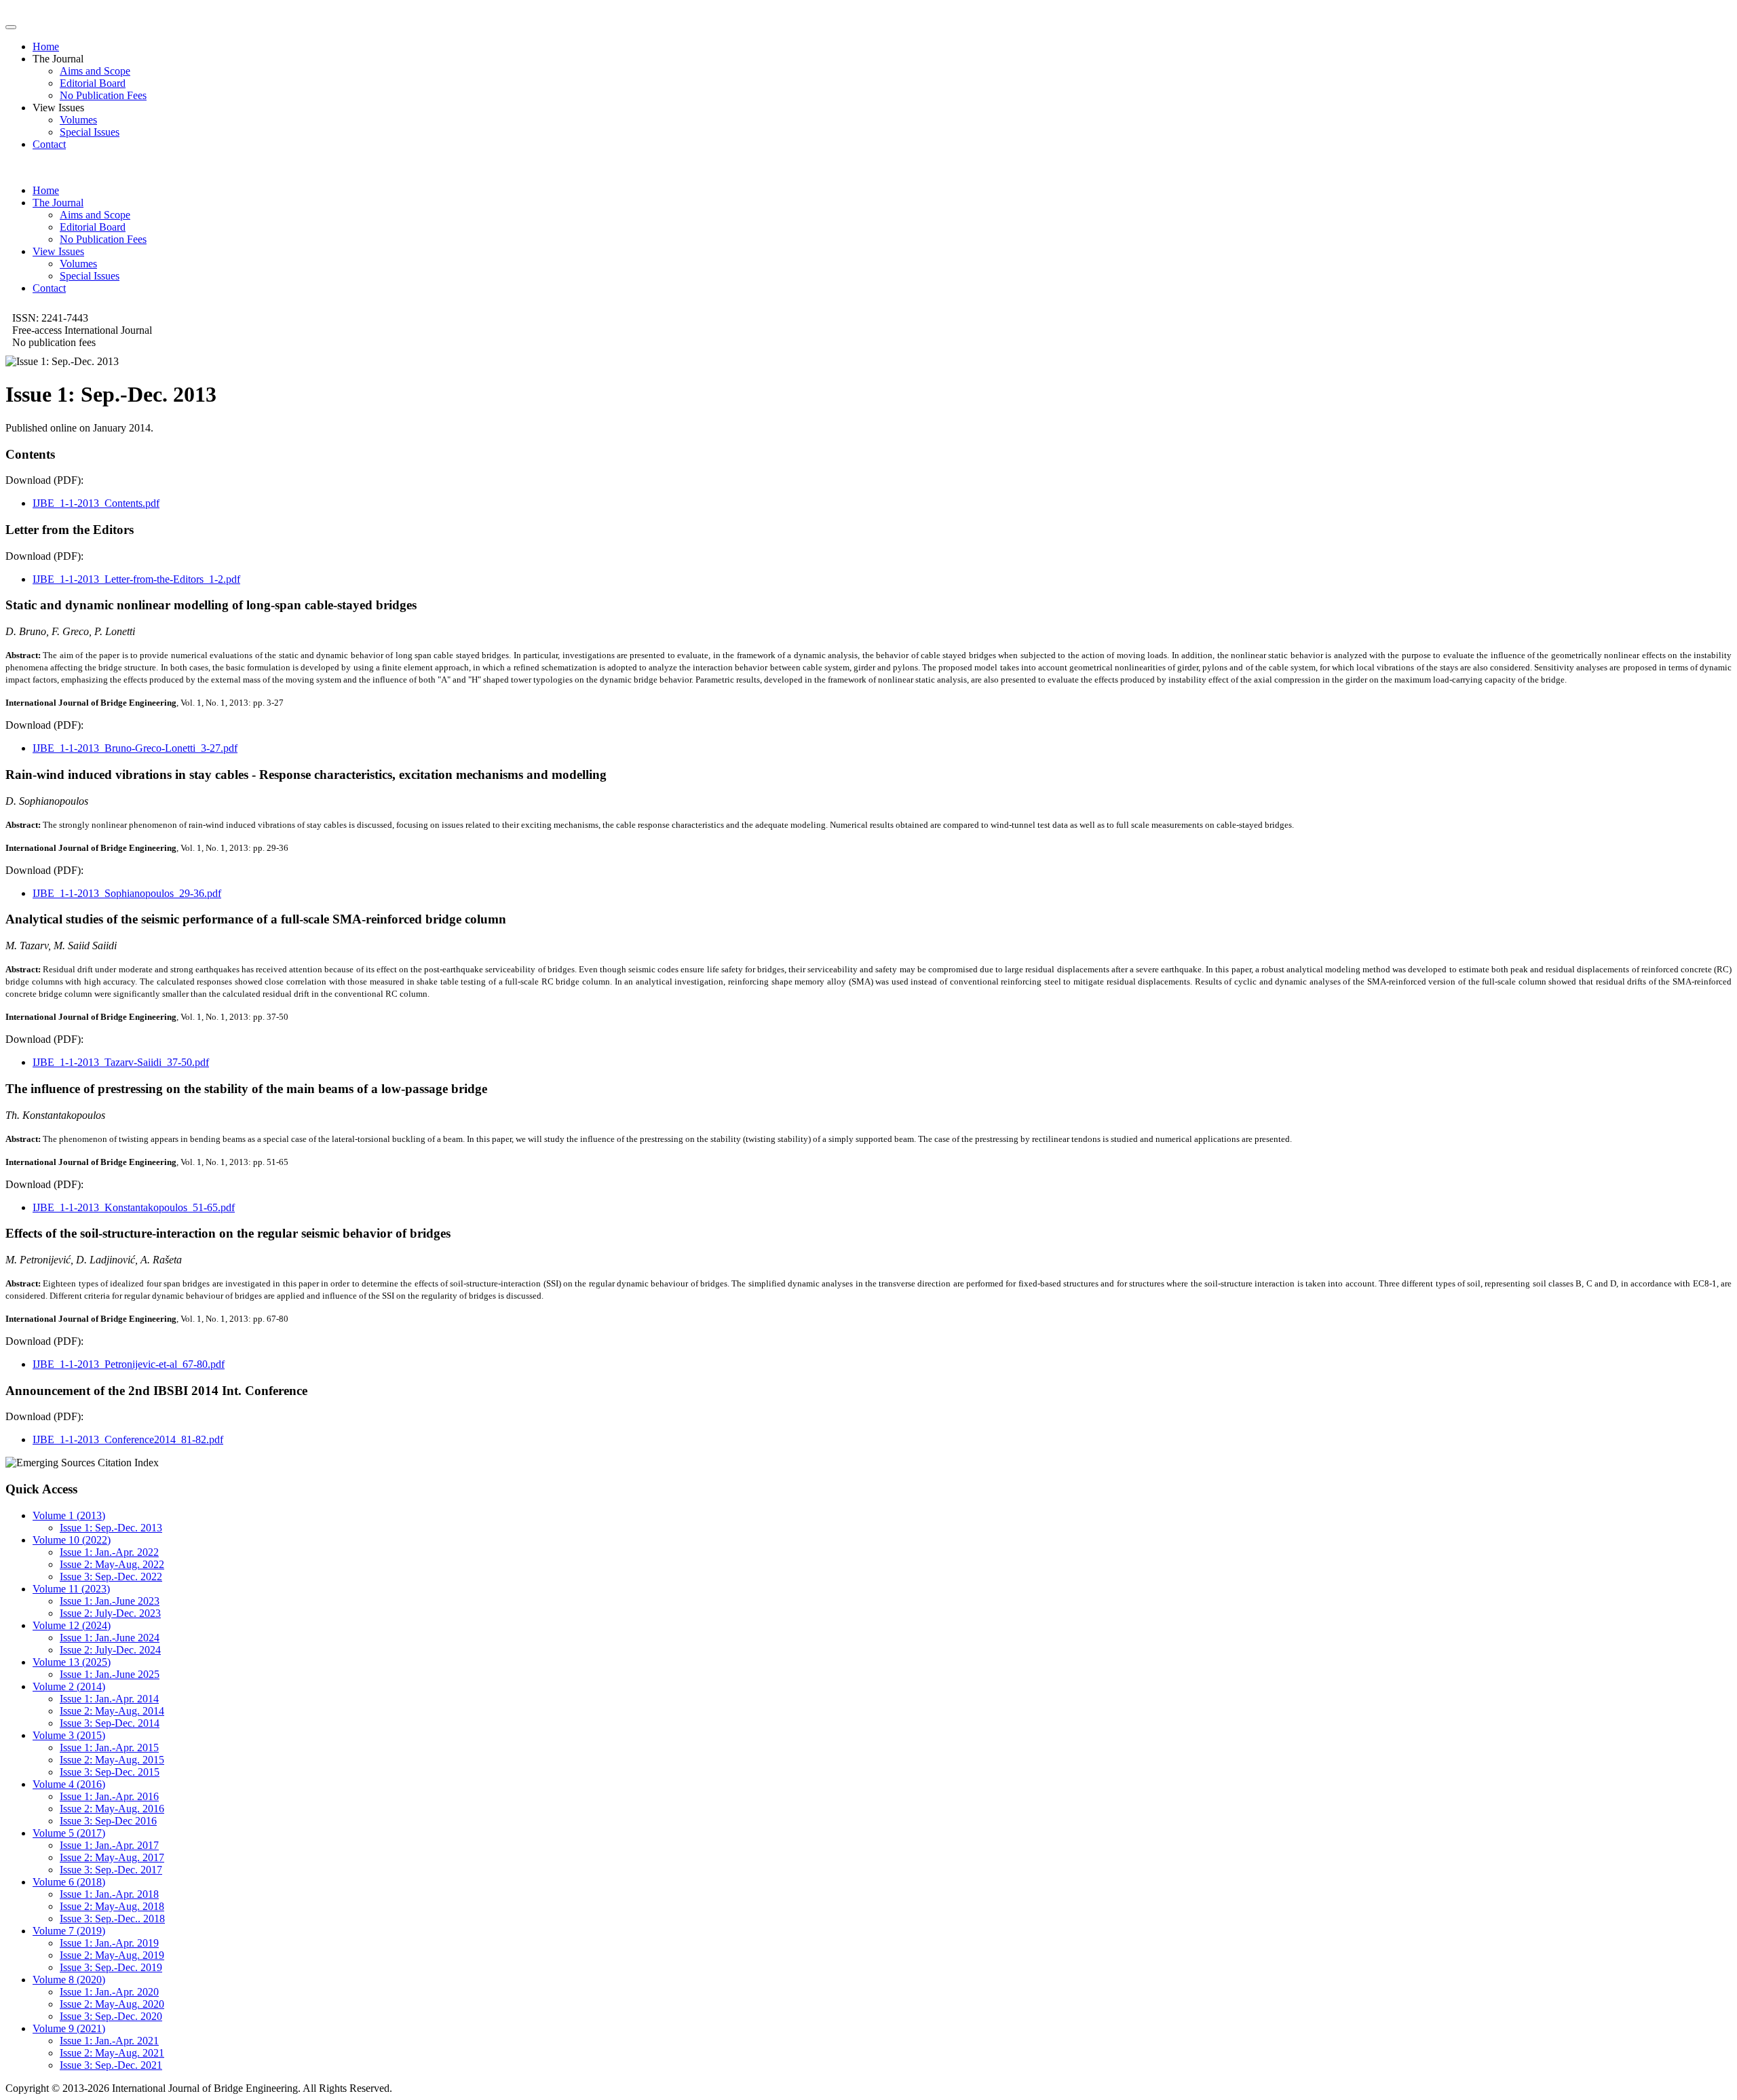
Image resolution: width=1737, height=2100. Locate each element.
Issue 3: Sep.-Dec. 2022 (111, 1577)
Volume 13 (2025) (72, 1662)
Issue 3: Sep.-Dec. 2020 (111, 2016)
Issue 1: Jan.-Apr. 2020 (109, 1992)
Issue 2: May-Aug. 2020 (112, 2004)
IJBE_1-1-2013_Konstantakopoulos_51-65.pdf (134, 1207)
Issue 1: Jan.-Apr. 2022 (109, 1552)
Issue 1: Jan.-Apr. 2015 (109, 1748)
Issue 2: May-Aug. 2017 (112, 1857)
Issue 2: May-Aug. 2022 (112, 1564)
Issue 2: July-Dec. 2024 (110, 1650)
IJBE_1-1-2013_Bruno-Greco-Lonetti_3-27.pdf (135, 748)
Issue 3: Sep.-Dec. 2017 (111, 1870)
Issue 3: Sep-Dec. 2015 (110, 1772)
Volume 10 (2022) (72, 1540)
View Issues (58, 251)
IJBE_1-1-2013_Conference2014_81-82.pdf (128, 1439)
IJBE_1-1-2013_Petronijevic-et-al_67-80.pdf (129, 1364)
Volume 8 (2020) (69, 1980)
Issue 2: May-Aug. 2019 (112, 1955)
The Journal (58, 203)
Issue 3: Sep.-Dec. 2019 (111, 1967)
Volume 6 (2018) (69, 1882)
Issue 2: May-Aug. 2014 (112, 1711)
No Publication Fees (103, 95)
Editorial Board (93, 83)
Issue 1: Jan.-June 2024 (110, 1638)
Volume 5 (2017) (69, 1833)
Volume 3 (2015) (69, 1735)
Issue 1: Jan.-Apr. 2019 (109, 1943)
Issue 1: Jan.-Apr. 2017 (109, 1845)
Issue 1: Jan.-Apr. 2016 (109, 1796)
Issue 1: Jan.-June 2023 (110, 1601)
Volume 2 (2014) (69, 1686)
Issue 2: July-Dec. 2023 (110, 1613)
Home (46, 46)
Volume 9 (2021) (69, 2028)
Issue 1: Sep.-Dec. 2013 (111, 1528)
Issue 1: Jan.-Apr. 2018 (109, 1894)
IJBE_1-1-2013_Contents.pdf (96, 503)
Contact (49, 144)
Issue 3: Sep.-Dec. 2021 (111, 2065)
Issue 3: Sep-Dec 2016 (108, 1821)
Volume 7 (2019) (69, 1931)
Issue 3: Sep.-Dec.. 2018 (112, 1918)
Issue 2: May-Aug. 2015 (112, 1760)
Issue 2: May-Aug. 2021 (112, 2053)
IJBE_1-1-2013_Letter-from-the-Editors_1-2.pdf (136, 579)
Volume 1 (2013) (69, 1515)
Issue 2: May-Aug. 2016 (112, 1809)
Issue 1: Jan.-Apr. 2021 (109, 2041)
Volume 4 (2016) (69, 1784)
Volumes (78, 120)
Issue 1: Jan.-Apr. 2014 (109, 1699)
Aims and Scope (95, 71)
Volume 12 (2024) (72, 1625)
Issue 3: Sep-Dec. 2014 (110, 1723)
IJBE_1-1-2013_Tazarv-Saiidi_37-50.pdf (121, 1062)
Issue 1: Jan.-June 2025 (110, 1674)
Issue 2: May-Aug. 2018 (112, 1906)
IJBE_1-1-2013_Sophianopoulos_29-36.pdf (127, 893)
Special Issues (90, 132)
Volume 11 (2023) (71, 1589)
